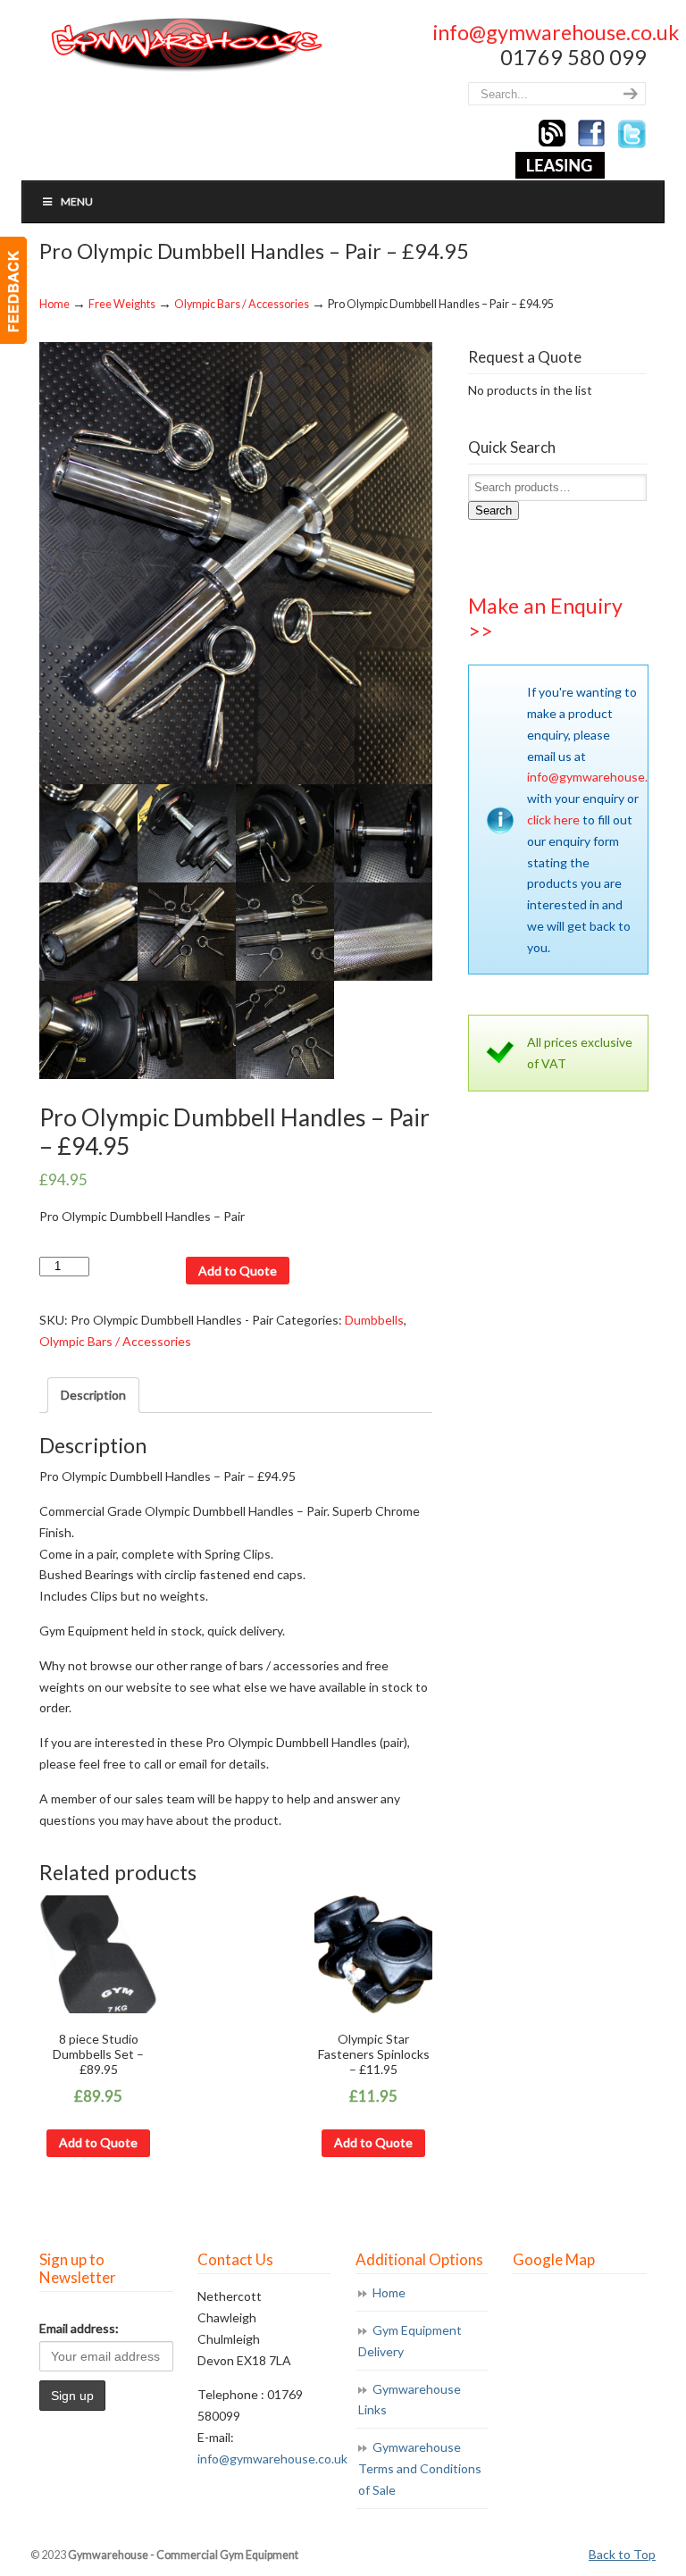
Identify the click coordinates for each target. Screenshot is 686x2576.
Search (494, 510)
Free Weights (122, 304)
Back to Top (622, 2554)
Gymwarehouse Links (410, 2400)
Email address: (79, 2328)
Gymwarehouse (185, 45)
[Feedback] (13, 290)
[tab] (93, 1395)
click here (553, 820)
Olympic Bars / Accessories (242, 304)
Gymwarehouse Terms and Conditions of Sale (420, 2468)
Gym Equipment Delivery (410, 2341)
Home (54, 304)
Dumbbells (374, 1320)
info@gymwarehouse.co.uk (556, 32)
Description (93, 1395)
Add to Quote (238, 1271)
